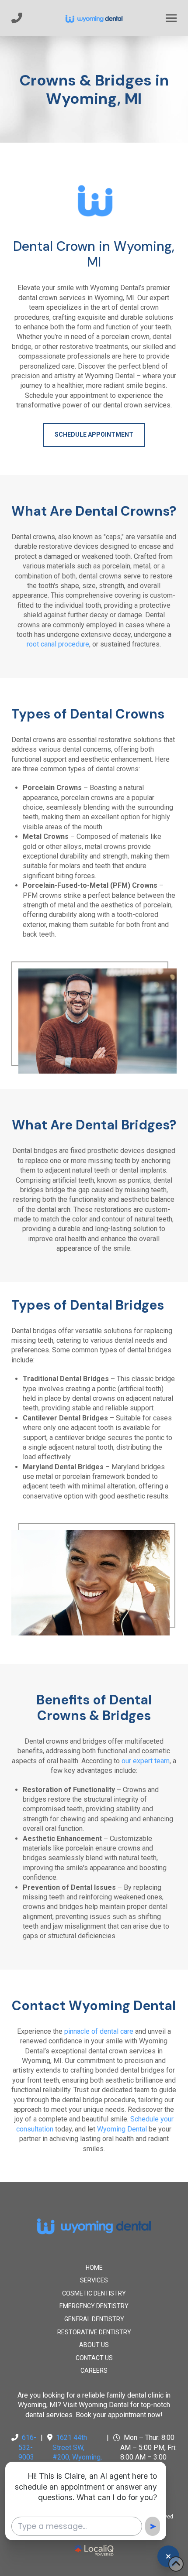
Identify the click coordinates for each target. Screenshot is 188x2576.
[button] (171, 18)
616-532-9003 (27, 2447)
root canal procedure (58, 644)
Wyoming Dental (122, 2129)
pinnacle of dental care (99, 2031)
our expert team (146, 1761)
